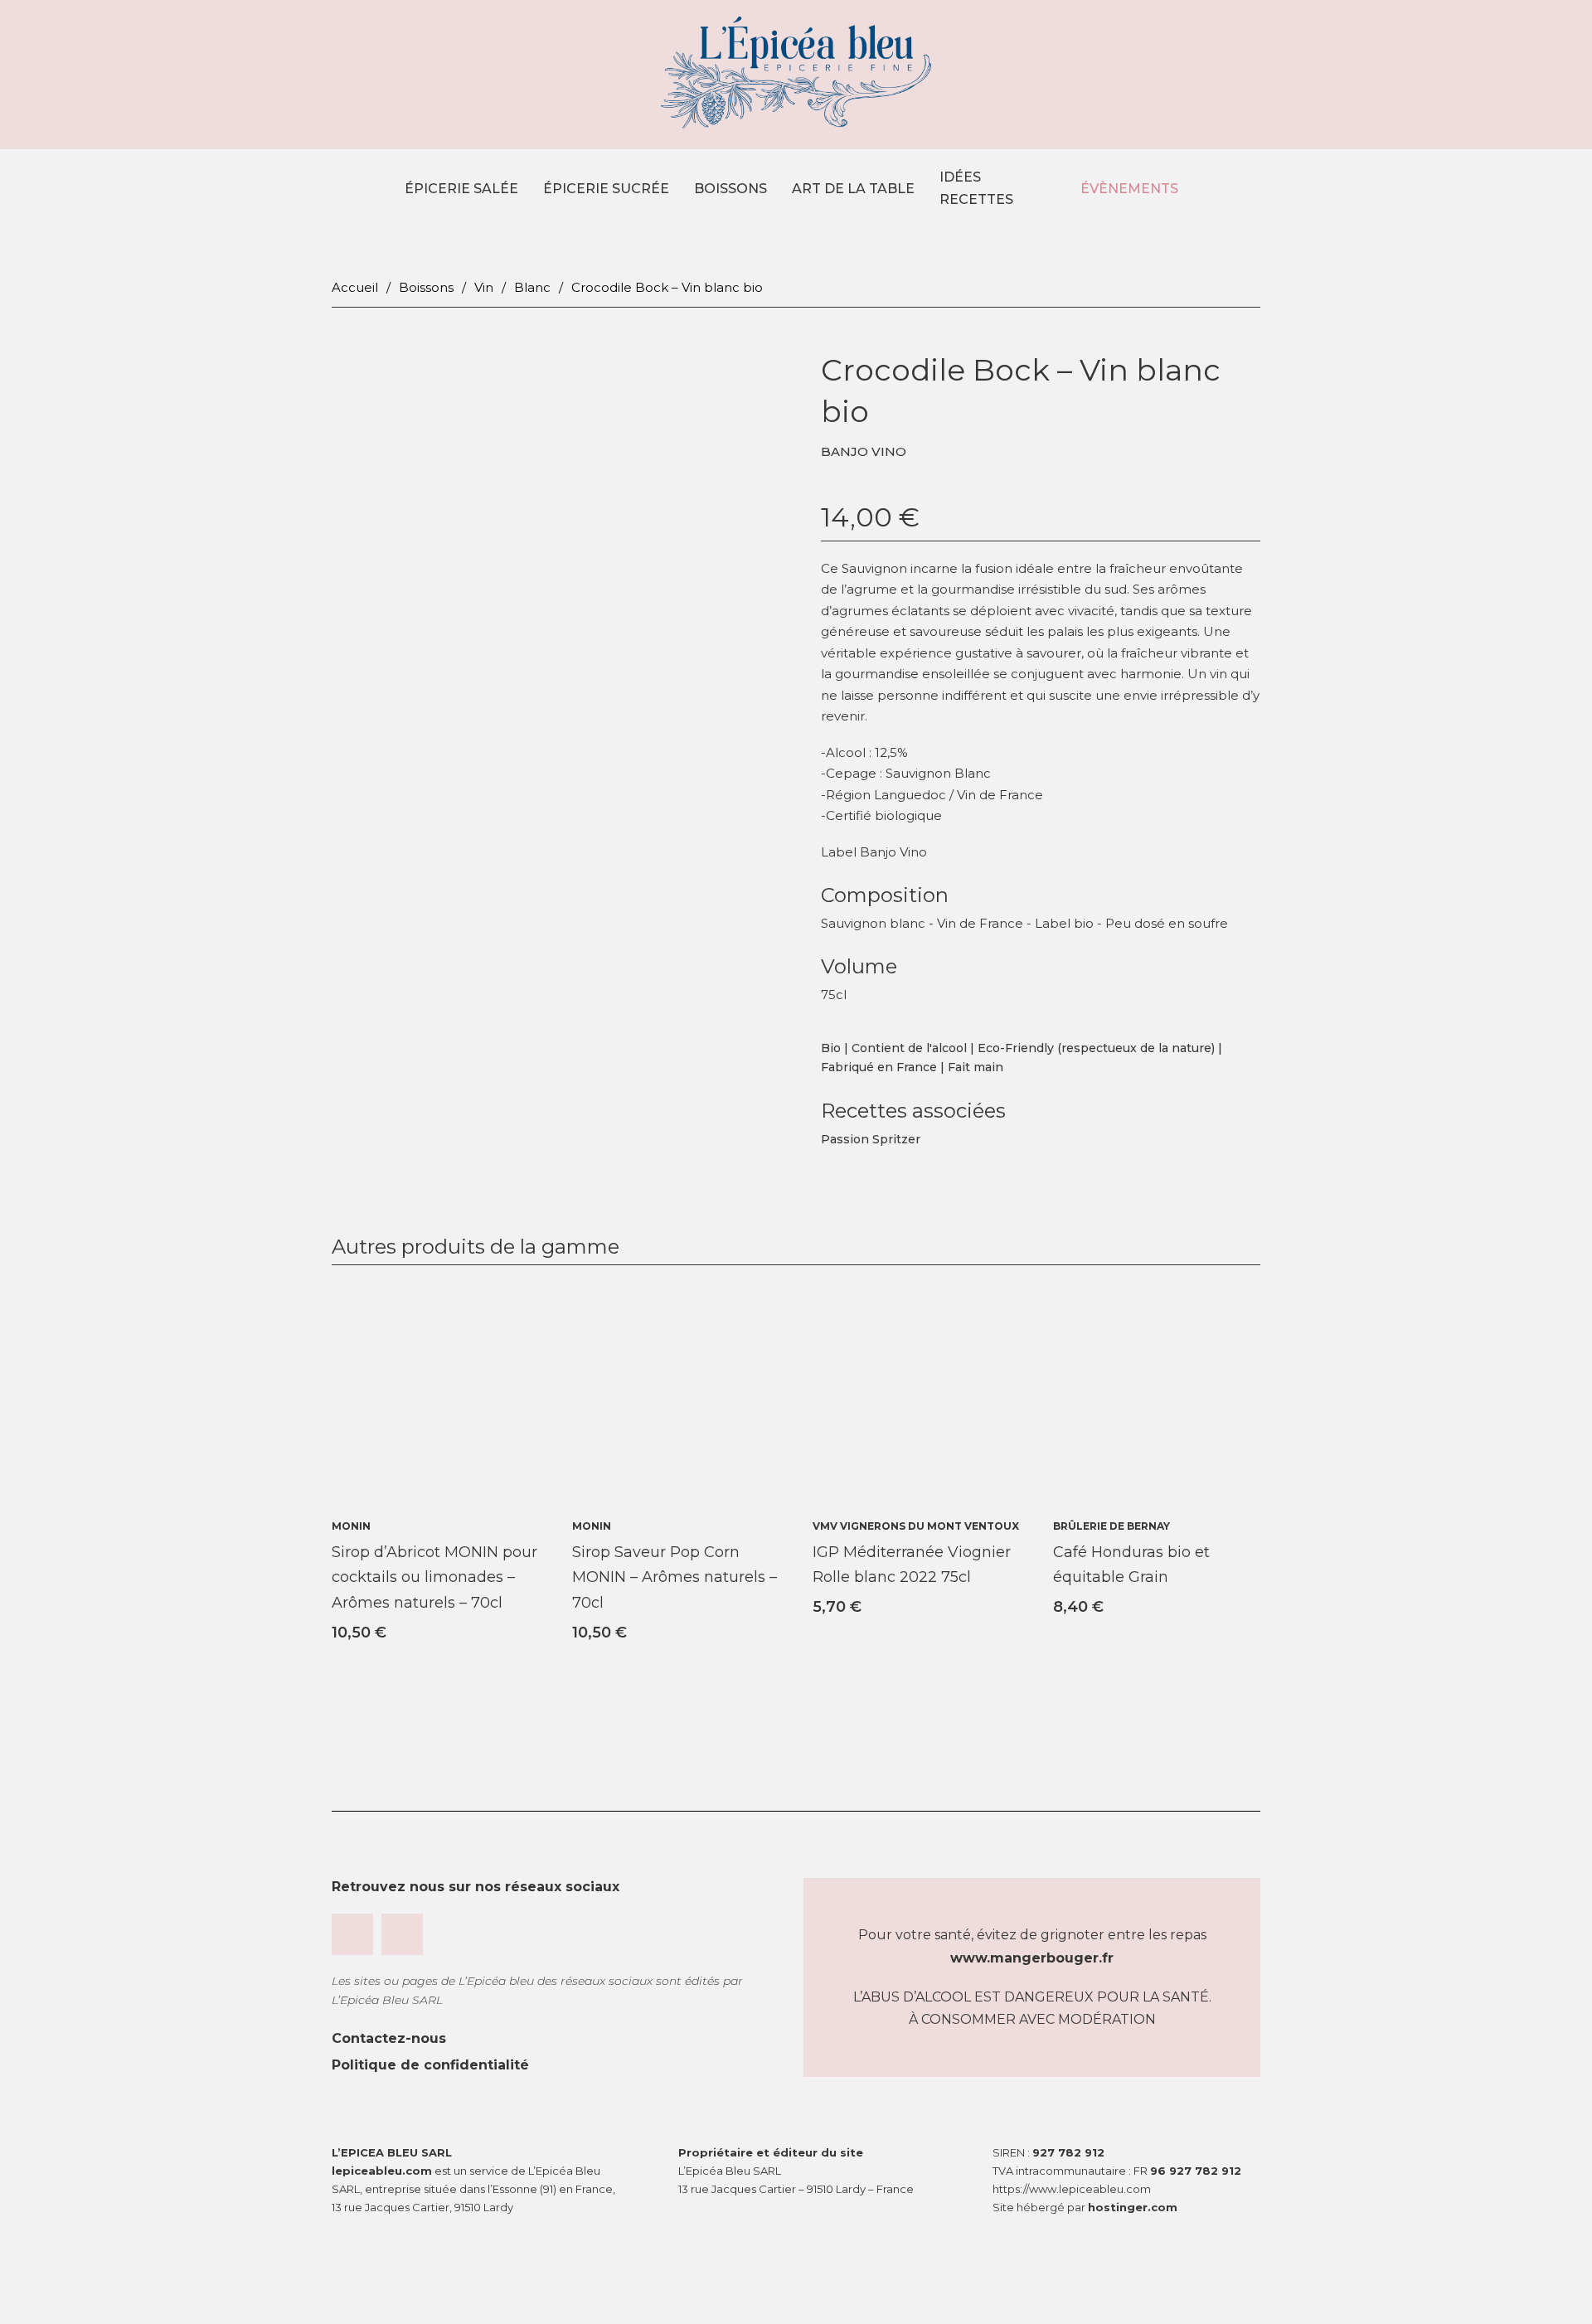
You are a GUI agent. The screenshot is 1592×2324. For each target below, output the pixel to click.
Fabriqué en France (879, 1067)
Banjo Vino (864, 451)
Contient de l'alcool (909, 1048)
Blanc (532, 287)
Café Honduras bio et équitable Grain (1131, 1565)
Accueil (355, 287)
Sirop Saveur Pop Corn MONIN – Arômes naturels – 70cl (675, 1577)
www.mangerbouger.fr (1032, 1958)
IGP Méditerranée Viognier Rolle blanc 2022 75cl (912, 1565)
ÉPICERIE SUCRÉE (606, 189)
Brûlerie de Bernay (1111, 1526)
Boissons (426, 287)
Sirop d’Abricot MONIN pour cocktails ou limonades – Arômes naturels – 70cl (434, 1577)
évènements (1128, 189)
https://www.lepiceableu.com (1072, 2189)
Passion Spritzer (871, 1139)
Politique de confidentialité (430, 2065)
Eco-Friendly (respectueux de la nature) (1096, 1048)
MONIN (351, 1526)
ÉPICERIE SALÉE (461, 189)
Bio (831, 1048)
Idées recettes (976, 188)
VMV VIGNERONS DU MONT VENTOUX (916, 1526)
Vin (484, 287)
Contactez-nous (389, 2038)
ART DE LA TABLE (853, 189)
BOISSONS (730, 189)
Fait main (976, 1067)
